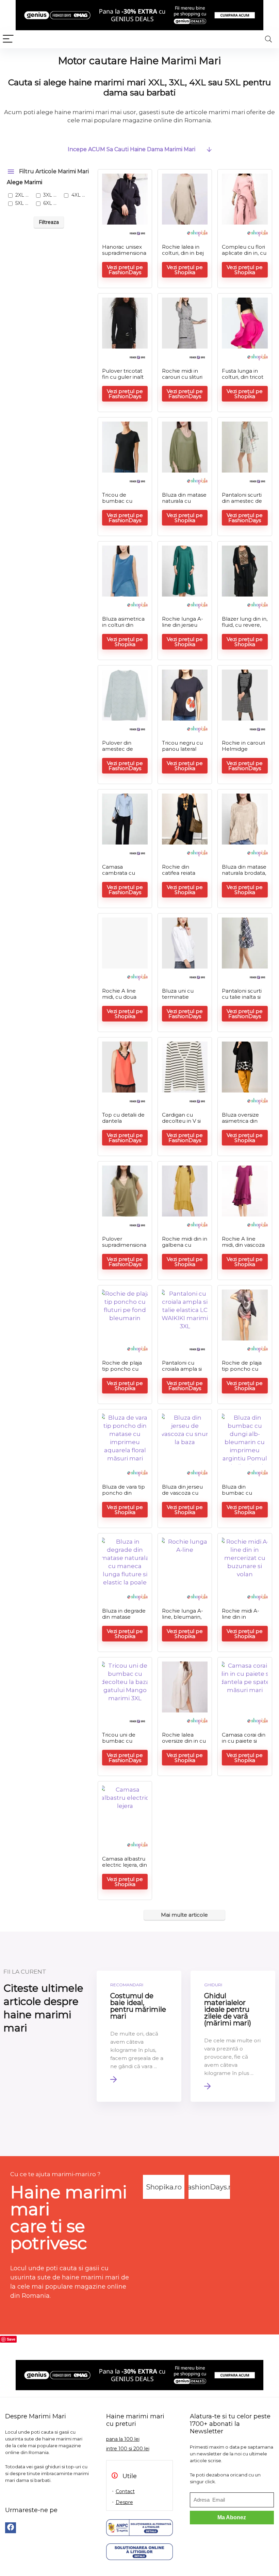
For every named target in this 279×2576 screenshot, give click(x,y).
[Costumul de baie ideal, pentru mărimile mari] (139, 2036)
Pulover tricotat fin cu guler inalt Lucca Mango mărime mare (123, 380)
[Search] (268, 39)
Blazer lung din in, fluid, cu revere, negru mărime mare (245, 628)
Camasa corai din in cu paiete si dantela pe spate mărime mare (244, 1744)
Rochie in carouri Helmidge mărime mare (243, 749)
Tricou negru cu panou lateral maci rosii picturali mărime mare (185, 752)
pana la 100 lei (123, 2439)
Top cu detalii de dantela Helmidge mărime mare (123, 1124)
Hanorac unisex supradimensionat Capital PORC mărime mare (124, 256)
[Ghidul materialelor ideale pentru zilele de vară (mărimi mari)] (233, 2036)
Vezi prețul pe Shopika (185, 270)
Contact (125, 2491)
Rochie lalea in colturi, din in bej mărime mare (183, 253)
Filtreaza (49, 222)
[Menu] (8, 39)
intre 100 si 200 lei (128, 2449)
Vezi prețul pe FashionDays (125, 270)
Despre (124, 2502)
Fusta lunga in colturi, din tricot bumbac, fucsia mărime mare (243, 380)
